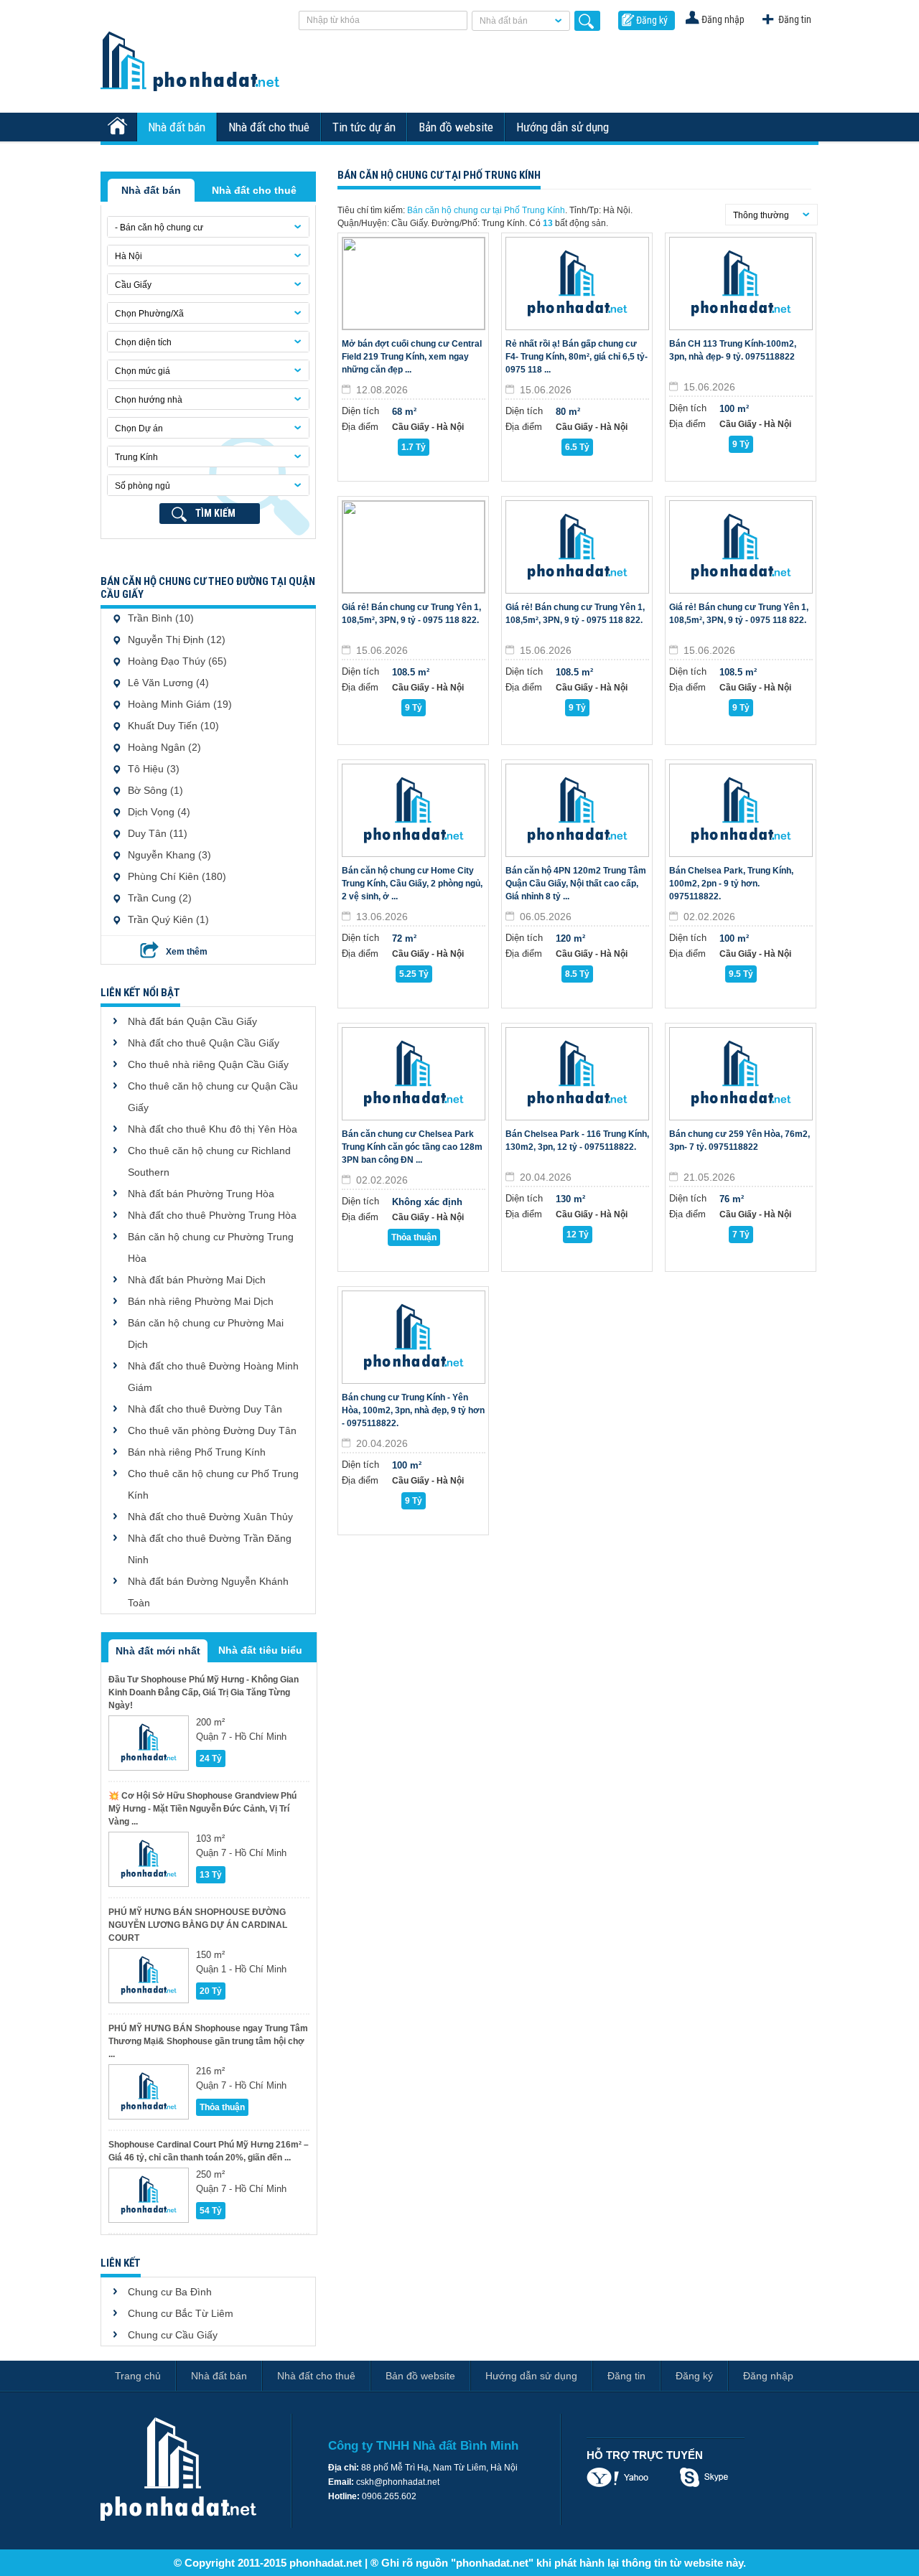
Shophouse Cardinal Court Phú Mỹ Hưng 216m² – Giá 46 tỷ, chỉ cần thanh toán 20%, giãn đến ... (209, 2151)
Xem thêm (187, 952)
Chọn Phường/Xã (149, 314)
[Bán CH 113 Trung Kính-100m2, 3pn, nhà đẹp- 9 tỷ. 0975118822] (741, 284)
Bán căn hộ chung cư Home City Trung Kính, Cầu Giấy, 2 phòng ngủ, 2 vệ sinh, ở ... (412, 884)
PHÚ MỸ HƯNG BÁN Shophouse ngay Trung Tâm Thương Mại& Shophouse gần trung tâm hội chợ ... (208, 2041)
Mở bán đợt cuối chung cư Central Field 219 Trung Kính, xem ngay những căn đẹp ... (412, 357)
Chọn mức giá (143, 371)
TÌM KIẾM (215, 513)
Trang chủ (138, 2376)
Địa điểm (360, 427)
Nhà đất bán (504, 21)
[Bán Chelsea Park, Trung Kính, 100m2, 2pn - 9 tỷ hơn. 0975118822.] (741, 810)
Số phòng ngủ (143, 486)
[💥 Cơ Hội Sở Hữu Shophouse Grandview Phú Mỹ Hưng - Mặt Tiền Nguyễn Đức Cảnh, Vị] (149, 1859)
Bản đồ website (456, 127)
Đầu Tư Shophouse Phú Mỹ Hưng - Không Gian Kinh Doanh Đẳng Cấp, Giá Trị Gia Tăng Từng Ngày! (204, 1692)
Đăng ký (652, 20)
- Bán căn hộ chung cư (159, 228)
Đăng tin (795, 19)
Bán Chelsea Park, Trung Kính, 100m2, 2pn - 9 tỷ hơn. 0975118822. (731, 884)
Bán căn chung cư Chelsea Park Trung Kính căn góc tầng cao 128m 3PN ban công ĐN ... (412, 1147)
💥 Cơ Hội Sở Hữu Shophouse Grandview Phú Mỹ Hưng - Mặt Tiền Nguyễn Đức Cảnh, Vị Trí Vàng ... (202, 1809)
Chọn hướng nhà (149, 400)
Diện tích (360, 411)
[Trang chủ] (119, 127)
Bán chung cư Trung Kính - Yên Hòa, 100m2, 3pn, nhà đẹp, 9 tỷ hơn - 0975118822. (413, 1410)
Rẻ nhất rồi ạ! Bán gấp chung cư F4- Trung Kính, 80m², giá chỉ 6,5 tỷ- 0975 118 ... (577, 357)
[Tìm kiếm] (587, 21)
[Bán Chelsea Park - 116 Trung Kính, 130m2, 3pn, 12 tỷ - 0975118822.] (577, 1074)
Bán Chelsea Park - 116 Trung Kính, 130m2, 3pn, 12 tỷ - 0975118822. (577, 1141)
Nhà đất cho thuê (269, 127)
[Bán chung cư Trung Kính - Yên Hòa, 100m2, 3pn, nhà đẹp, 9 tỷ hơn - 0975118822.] (414, 1337)
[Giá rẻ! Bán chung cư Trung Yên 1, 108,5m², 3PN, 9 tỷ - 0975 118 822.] (414, 547)
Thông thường (761, 215)
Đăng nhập (723, 19)
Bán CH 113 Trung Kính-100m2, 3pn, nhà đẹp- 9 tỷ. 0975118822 (733, 350)
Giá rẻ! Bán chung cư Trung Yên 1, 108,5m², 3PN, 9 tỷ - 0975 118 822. (411, 614)
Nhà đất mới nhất (158, 1651)
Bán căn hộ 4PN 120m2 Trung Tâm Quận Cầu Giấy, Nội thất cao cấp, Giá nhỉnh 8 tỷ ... (576, 884)
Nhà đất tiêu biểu (260, 1650)
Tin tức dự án (364, 127)
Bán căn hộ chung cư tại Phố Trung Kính (486, 210)
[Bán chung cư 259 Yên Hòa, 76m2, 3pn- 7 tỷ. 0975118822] (741, 1074)
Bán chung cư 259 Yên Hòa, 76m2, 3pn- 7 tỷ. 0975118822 (740, 1141)
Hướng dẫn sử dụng (563, 127)
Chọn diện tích (143, 342)
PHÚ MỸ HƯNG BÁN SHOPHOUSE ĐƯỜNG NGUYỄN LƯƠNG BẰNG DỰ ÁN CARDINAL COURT (198, 1925)
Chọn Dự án (139, 428)
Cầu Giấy (133, 285)
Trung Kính (136, 457)
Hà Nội (129, 256)
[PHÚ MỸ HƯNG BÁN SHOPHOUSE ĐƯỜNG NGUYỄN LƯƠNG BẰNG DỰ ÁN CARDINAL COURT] (149, 1976)
